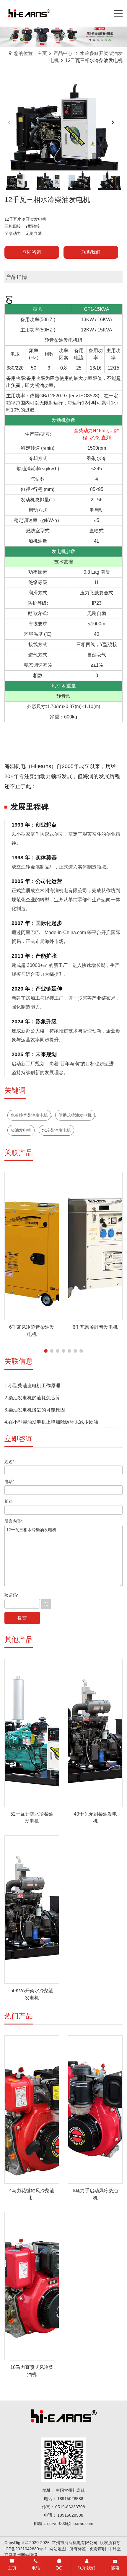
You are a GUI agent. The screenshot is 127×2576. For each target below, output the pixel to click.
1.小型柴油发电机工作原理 (32, 1386)
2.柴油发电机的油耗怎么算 (32, 1398)
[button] (116, 126)
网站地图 (58, 2549)
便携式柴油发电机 (75, 1115)
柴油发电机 (21, 1130)
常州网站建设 (25, 2555)
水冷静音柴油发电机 (29, 1115)
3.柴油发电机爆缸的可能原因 (35, 1410)
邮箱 (115, 2568)
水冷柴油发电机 (56, 1130)
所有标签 (78, 2549)
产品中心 (63, 53)
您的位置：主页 (30, 53)
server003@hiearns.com (70, 2523)
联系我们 (87, 2568)
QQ (59, 2568)
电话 (36, 2568)
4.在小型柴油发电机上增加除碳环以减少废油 (51, 1422)
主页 (12, 2568)
